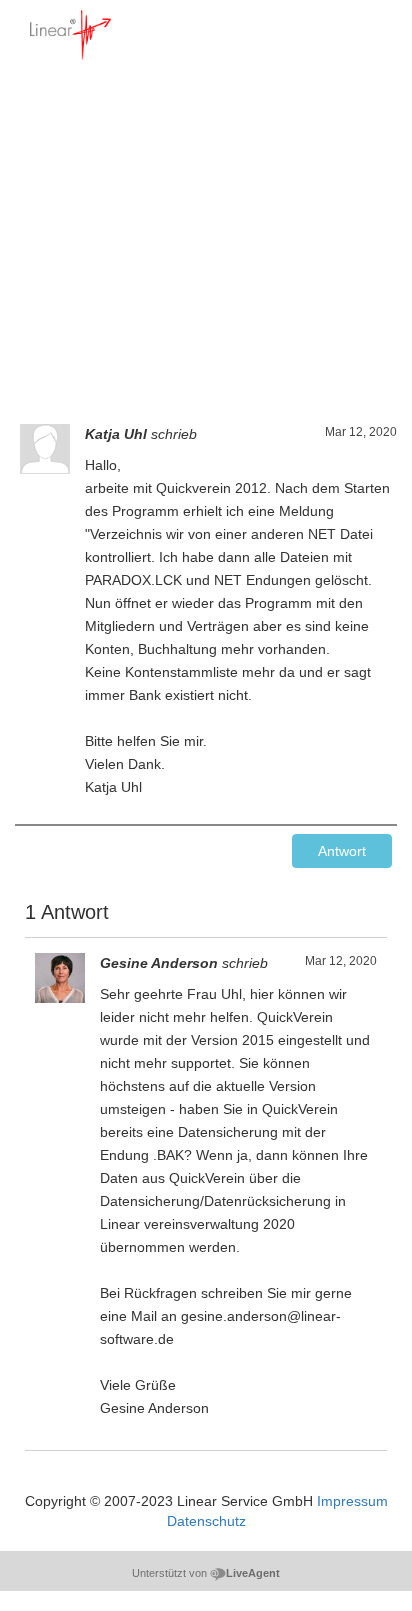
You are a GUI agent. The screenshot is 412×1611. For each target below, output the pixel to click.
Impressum (352, 1501)
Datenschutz (206, 1521)
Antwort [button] (342, 851)
